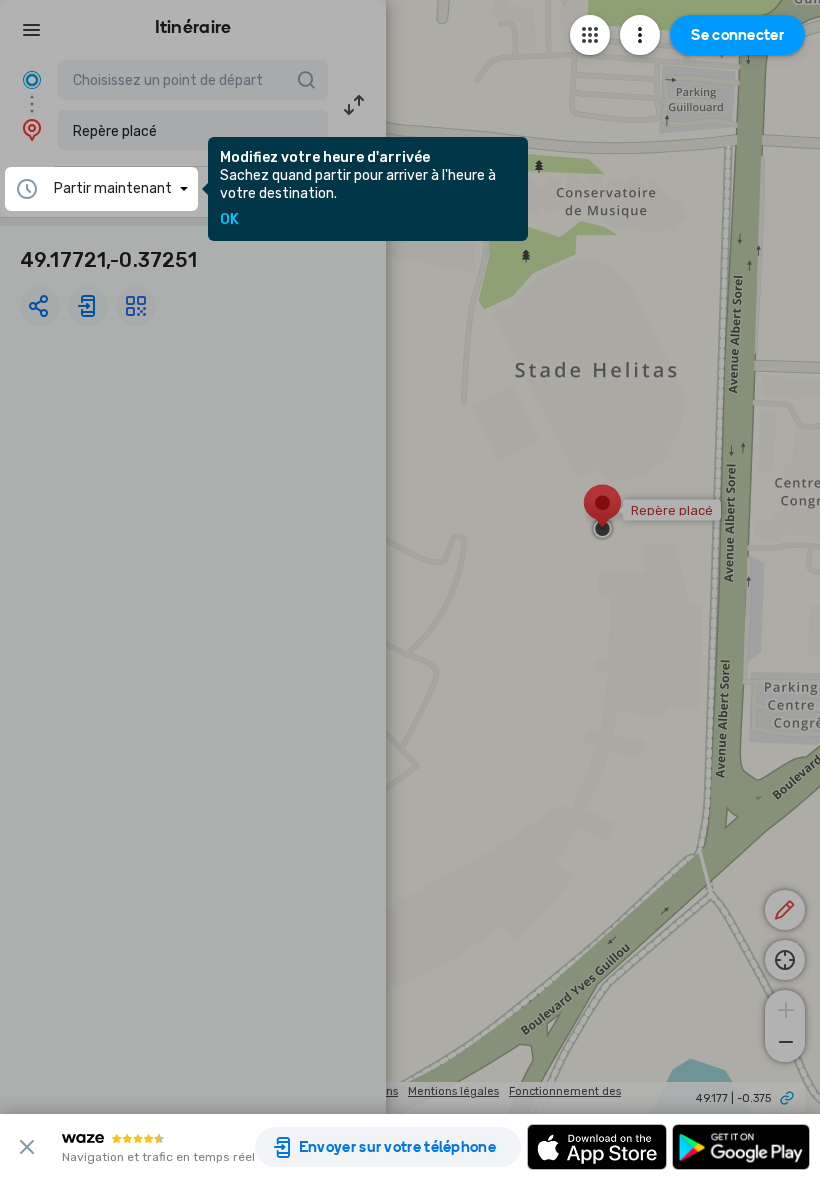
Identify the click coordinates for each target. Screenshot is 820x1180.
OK (229, 220)
